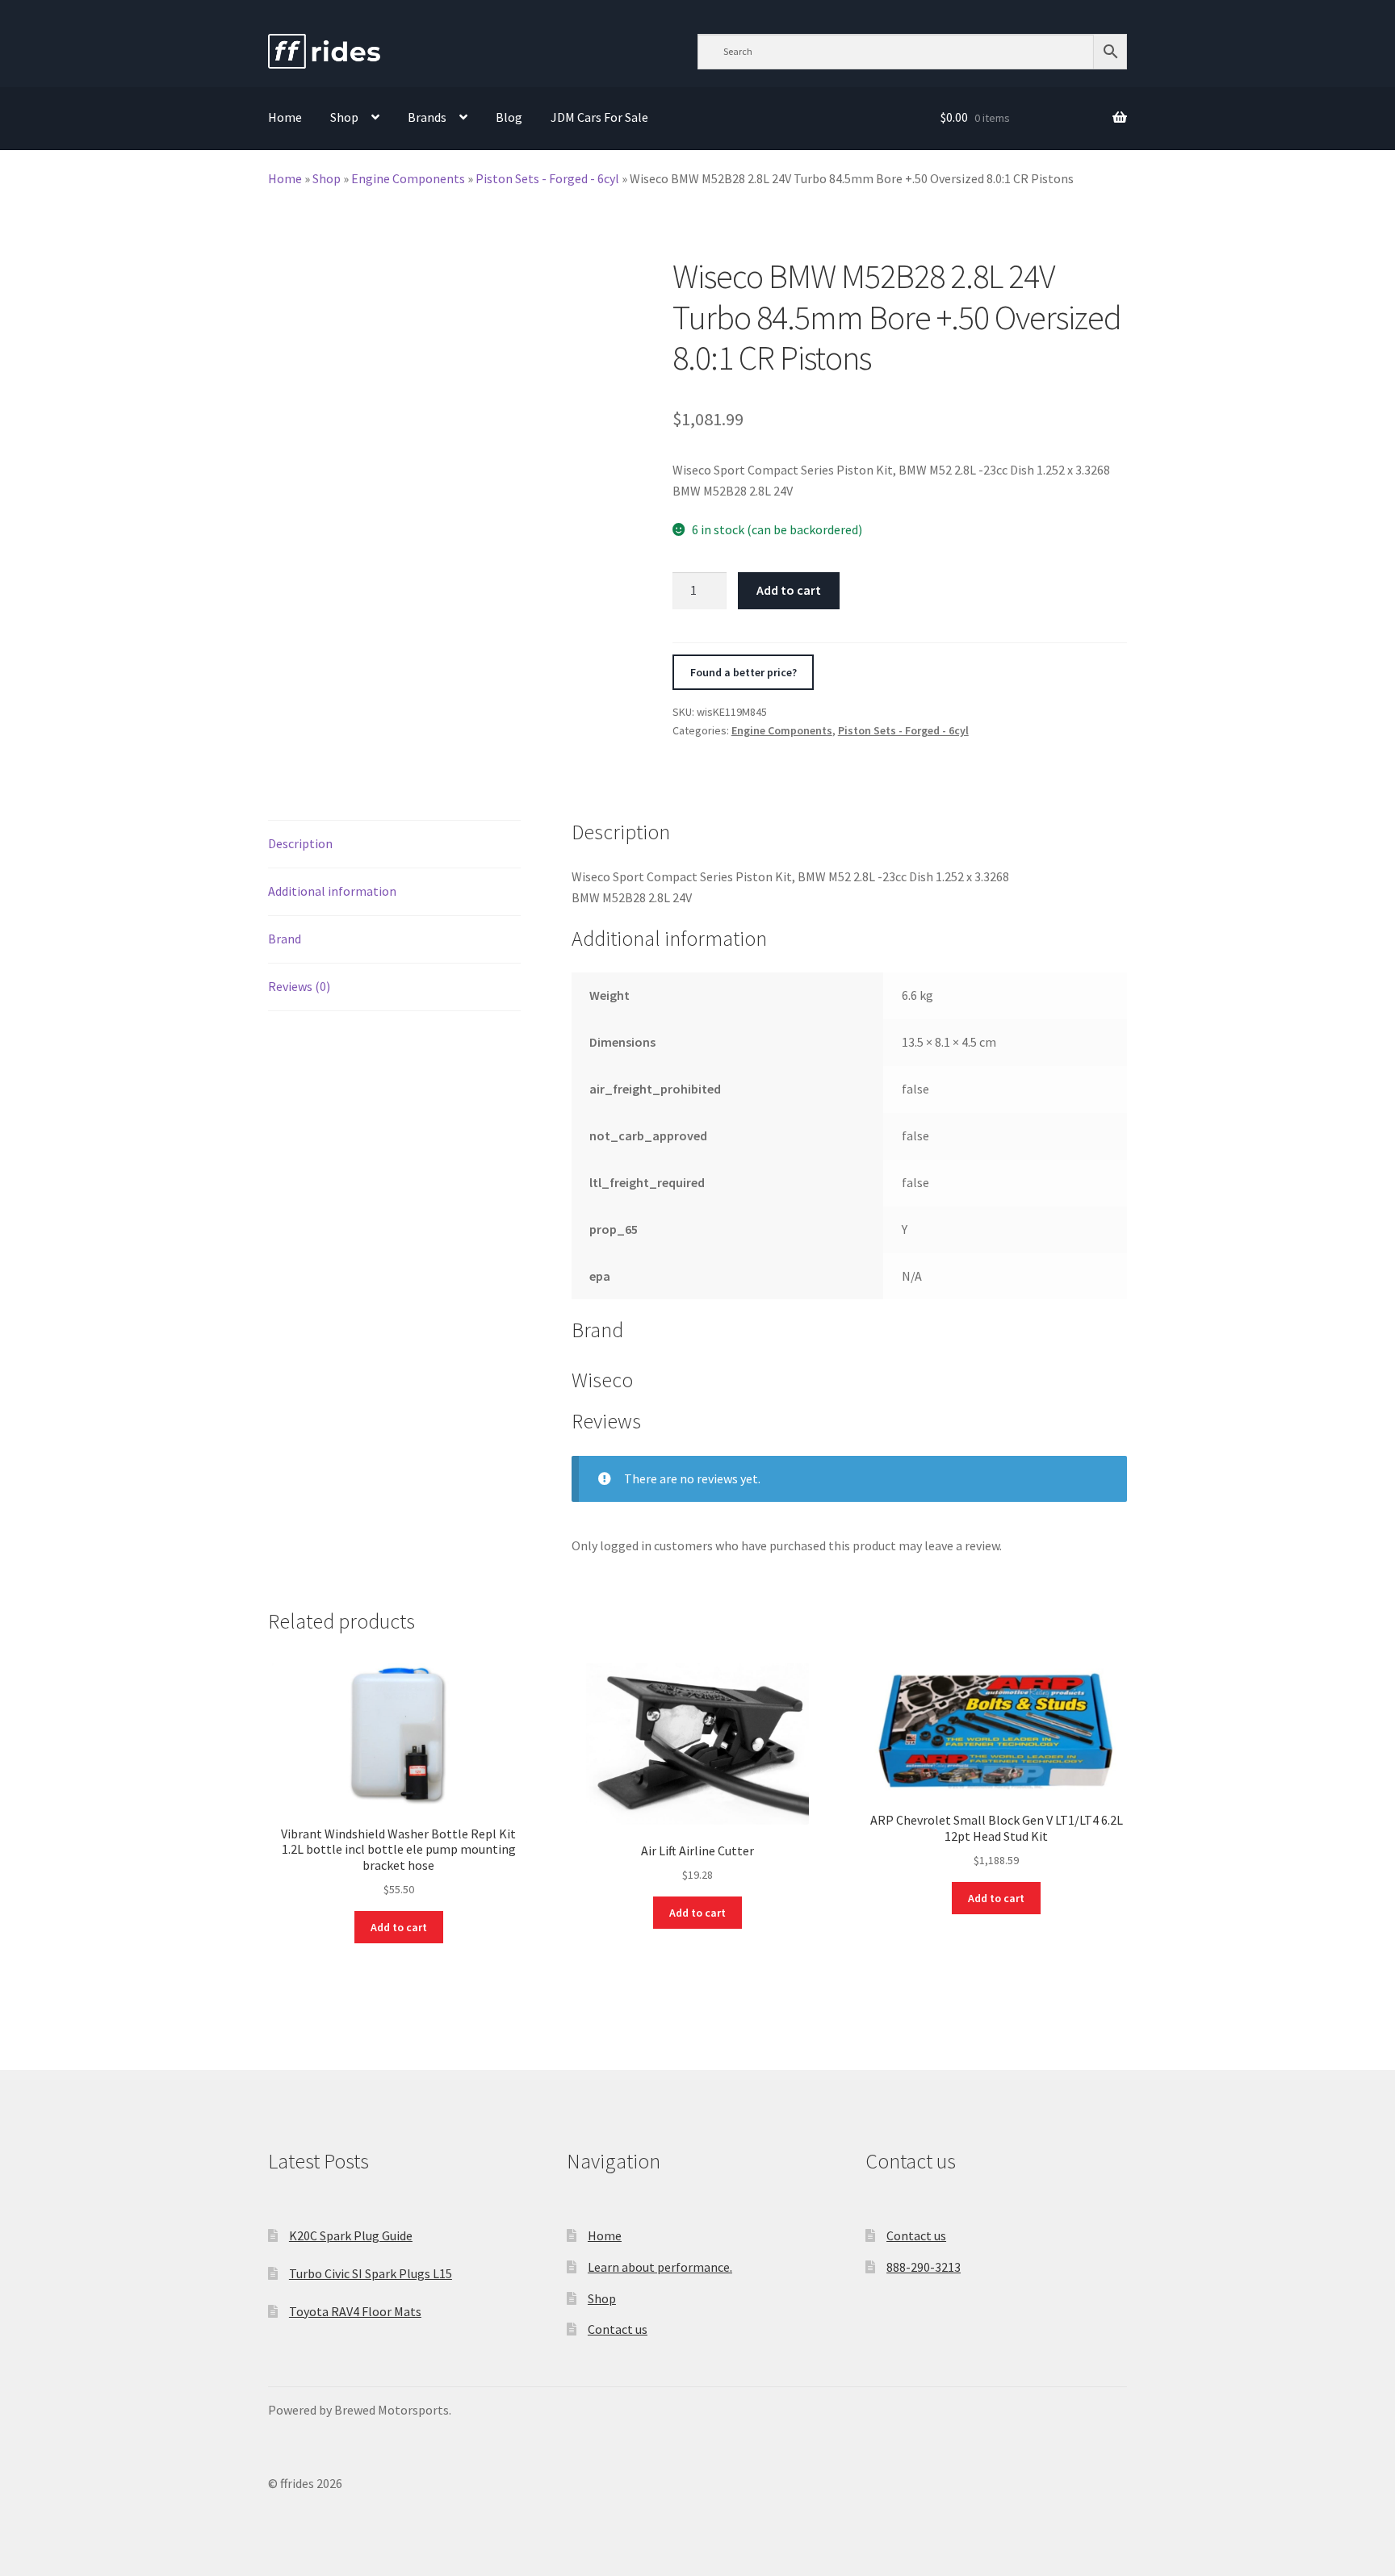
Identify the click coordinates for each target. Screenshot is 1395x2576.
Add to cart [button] (399, 1927)
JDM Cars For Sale (599, 117)
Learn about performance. (660, 2267)
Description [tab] (300, 843)
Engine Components (408, 178)
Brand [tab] (285, 939)
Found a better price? (744, 672)
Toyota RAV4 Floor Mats (355, 2311)
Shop (344, 117)
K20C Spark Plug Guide (351, 2235)
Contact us (618, 2329)
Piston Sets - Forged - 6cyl (547, 178)
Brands (427, 117)
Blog (509, 117)
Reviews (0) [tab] (299, 986)
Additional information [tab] (332, 891)
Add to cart (789, 590)
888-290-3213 (924, 2267)
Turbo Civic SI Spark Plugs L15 (371, 2273)
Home (285, 117)
